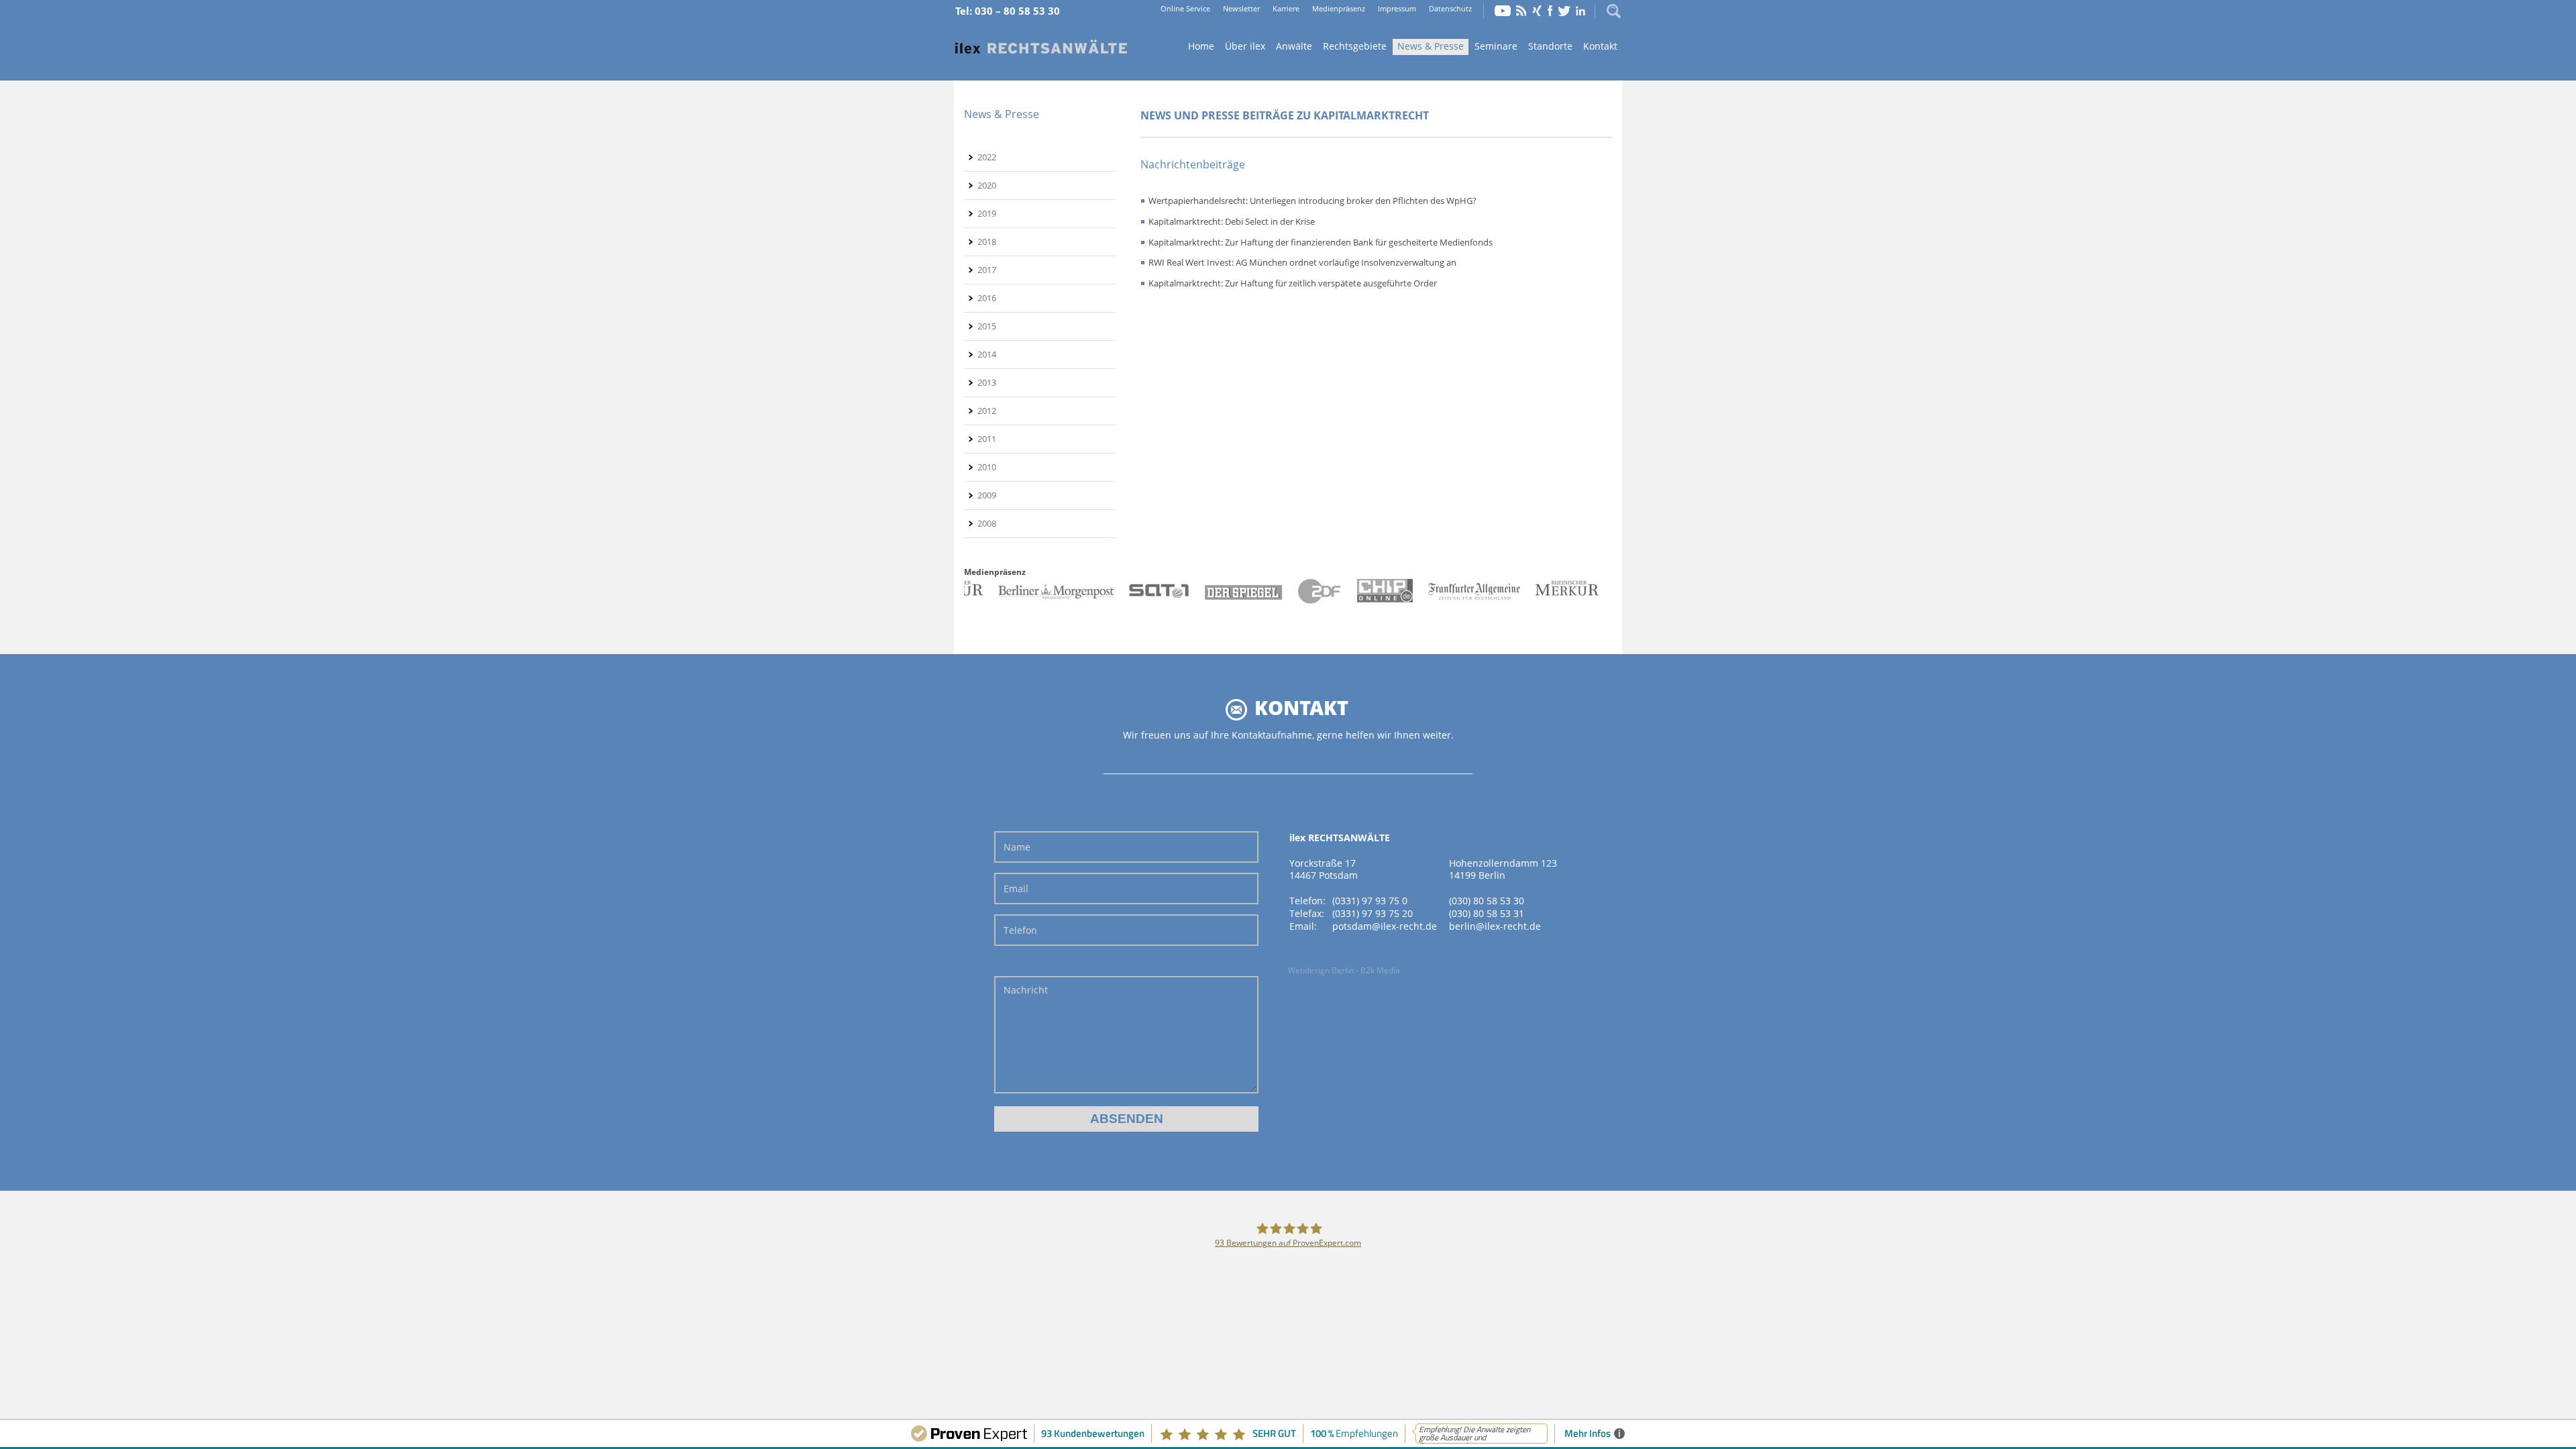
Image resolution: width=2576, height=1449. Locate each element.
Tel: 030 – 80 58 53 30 (1008, 11)
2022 (987, 157)
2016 (987, 298)
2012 (987, 411)
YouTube (1503, 11)
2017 (987, 270)
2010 (987, 467)
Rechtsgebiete (1355, 46)
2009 (987, 495)
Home (1041, 47)
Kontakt (1600, 46)
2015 (987, 326)
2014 (987, 354)
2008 (987, 523)
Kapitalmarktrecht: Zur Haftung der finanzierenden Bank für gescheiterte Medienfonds (1321, 242)
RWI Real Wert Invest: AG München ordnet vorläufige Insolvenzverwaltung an (1302, 262)
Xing (1537, 11)
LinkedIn (1580, 11)
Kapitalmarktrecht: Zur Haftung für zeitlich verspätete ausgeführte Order (1293, 283)
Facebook (1550, 11)
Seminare (1496, 46)
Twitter (1564, 11)
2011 (987, 439)
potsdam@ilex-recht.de (1385, 926)
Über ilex (1245, 46)
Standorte (1550, 46)
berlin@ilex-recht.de (1495, 926)
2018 (987, 241)
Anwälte (1294, 46)
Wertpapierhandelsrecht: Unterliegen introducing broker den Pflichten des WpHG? (1312, 201)
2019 (987, 213)
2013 (987, 382)
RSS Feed (1521, 11)
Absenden (1127, 1119)
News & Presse (1431, 46)
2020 (987, 185)
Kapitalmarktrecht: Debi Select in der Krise (1232, 221)
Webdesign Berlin (1321, 970)
